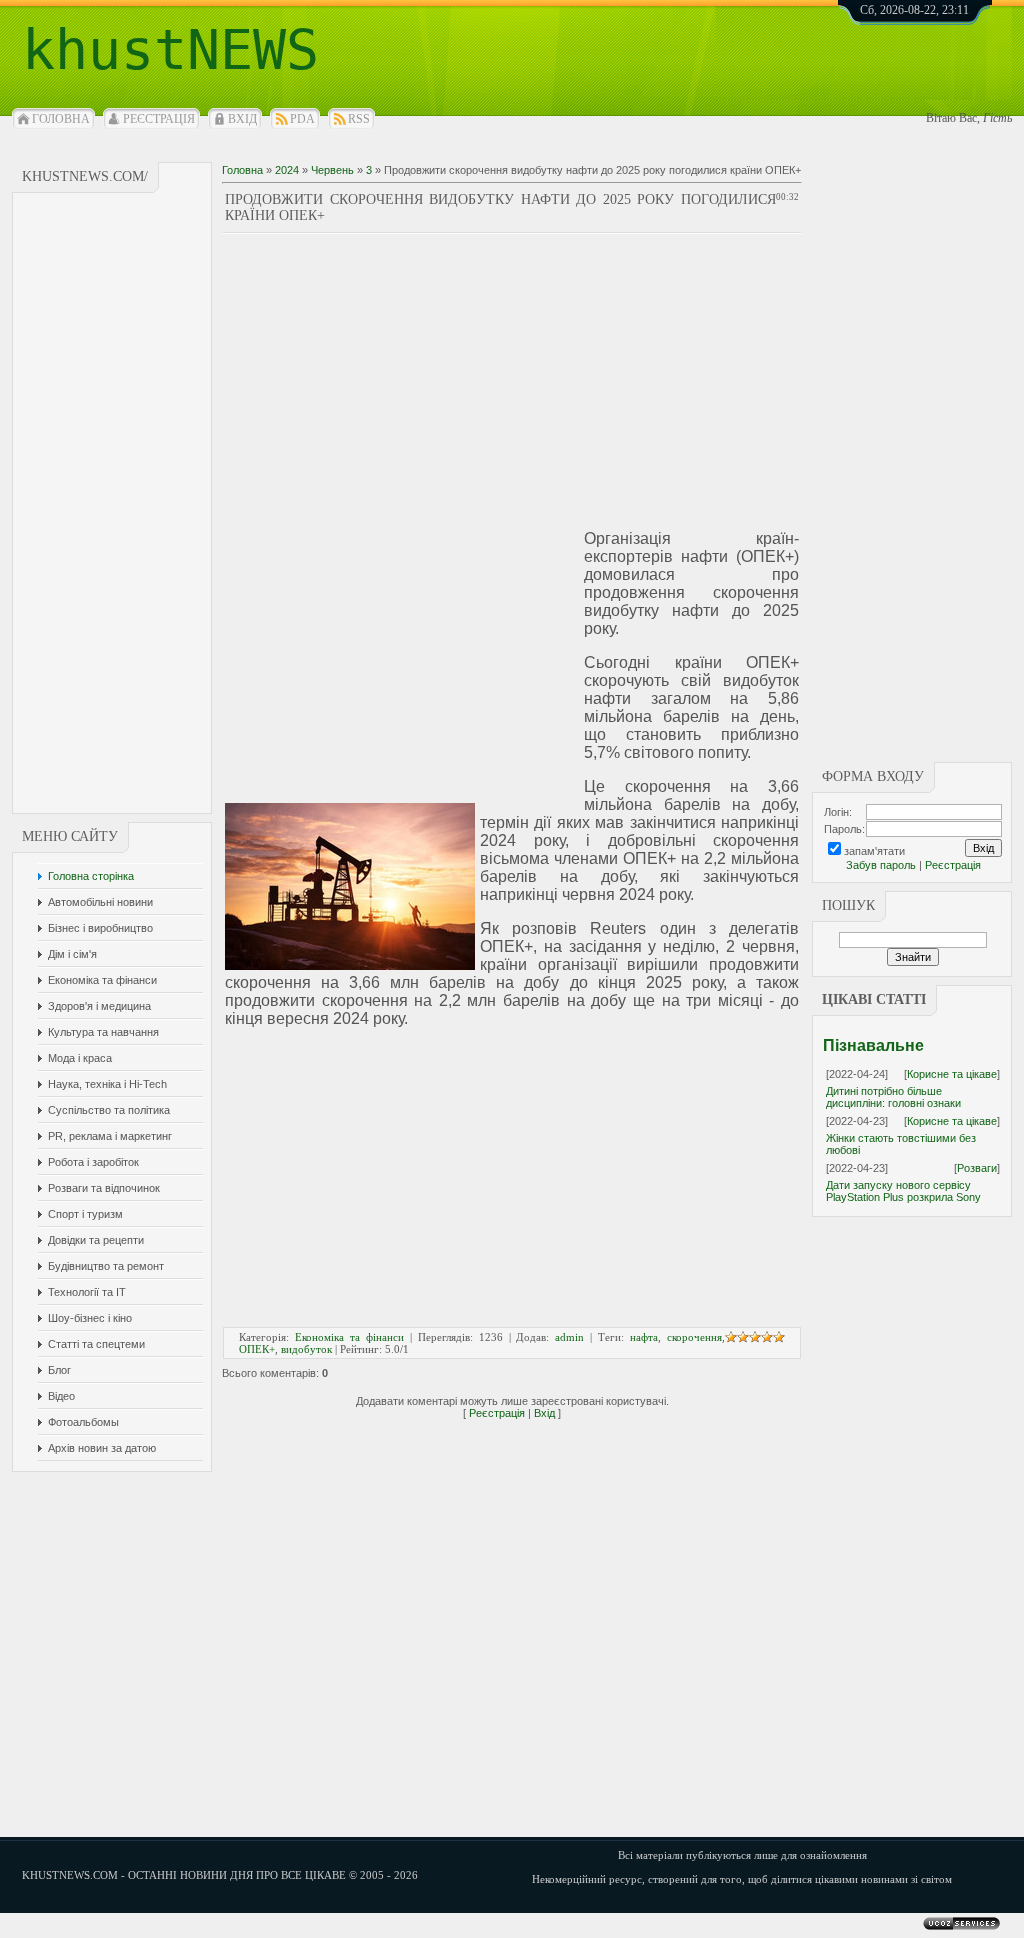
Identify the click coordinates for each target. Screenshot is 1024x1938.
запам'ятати (874, 851)
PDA (302, 119)
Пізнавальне (873, 1045)
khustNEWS (170, 50)
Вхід (242, 119)
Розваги (977, 1168)
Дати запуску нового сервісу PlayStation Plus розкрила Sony (903, 1191)
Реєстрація (159, 119)
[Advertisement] (113, 503)
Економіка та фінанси (349, 1337)
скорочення (694, 1337)
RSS (359, 119)
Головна (61, 119)
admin (569, 1337)
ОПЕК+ (257, 1349)
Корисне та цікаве (952, 1074)
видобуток (306, 1349)
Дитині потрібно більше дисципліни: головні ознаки (893, 1097)
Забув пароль (881, 865)
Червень (332, 170)
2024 (287, 170)
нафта (644, 1337)
